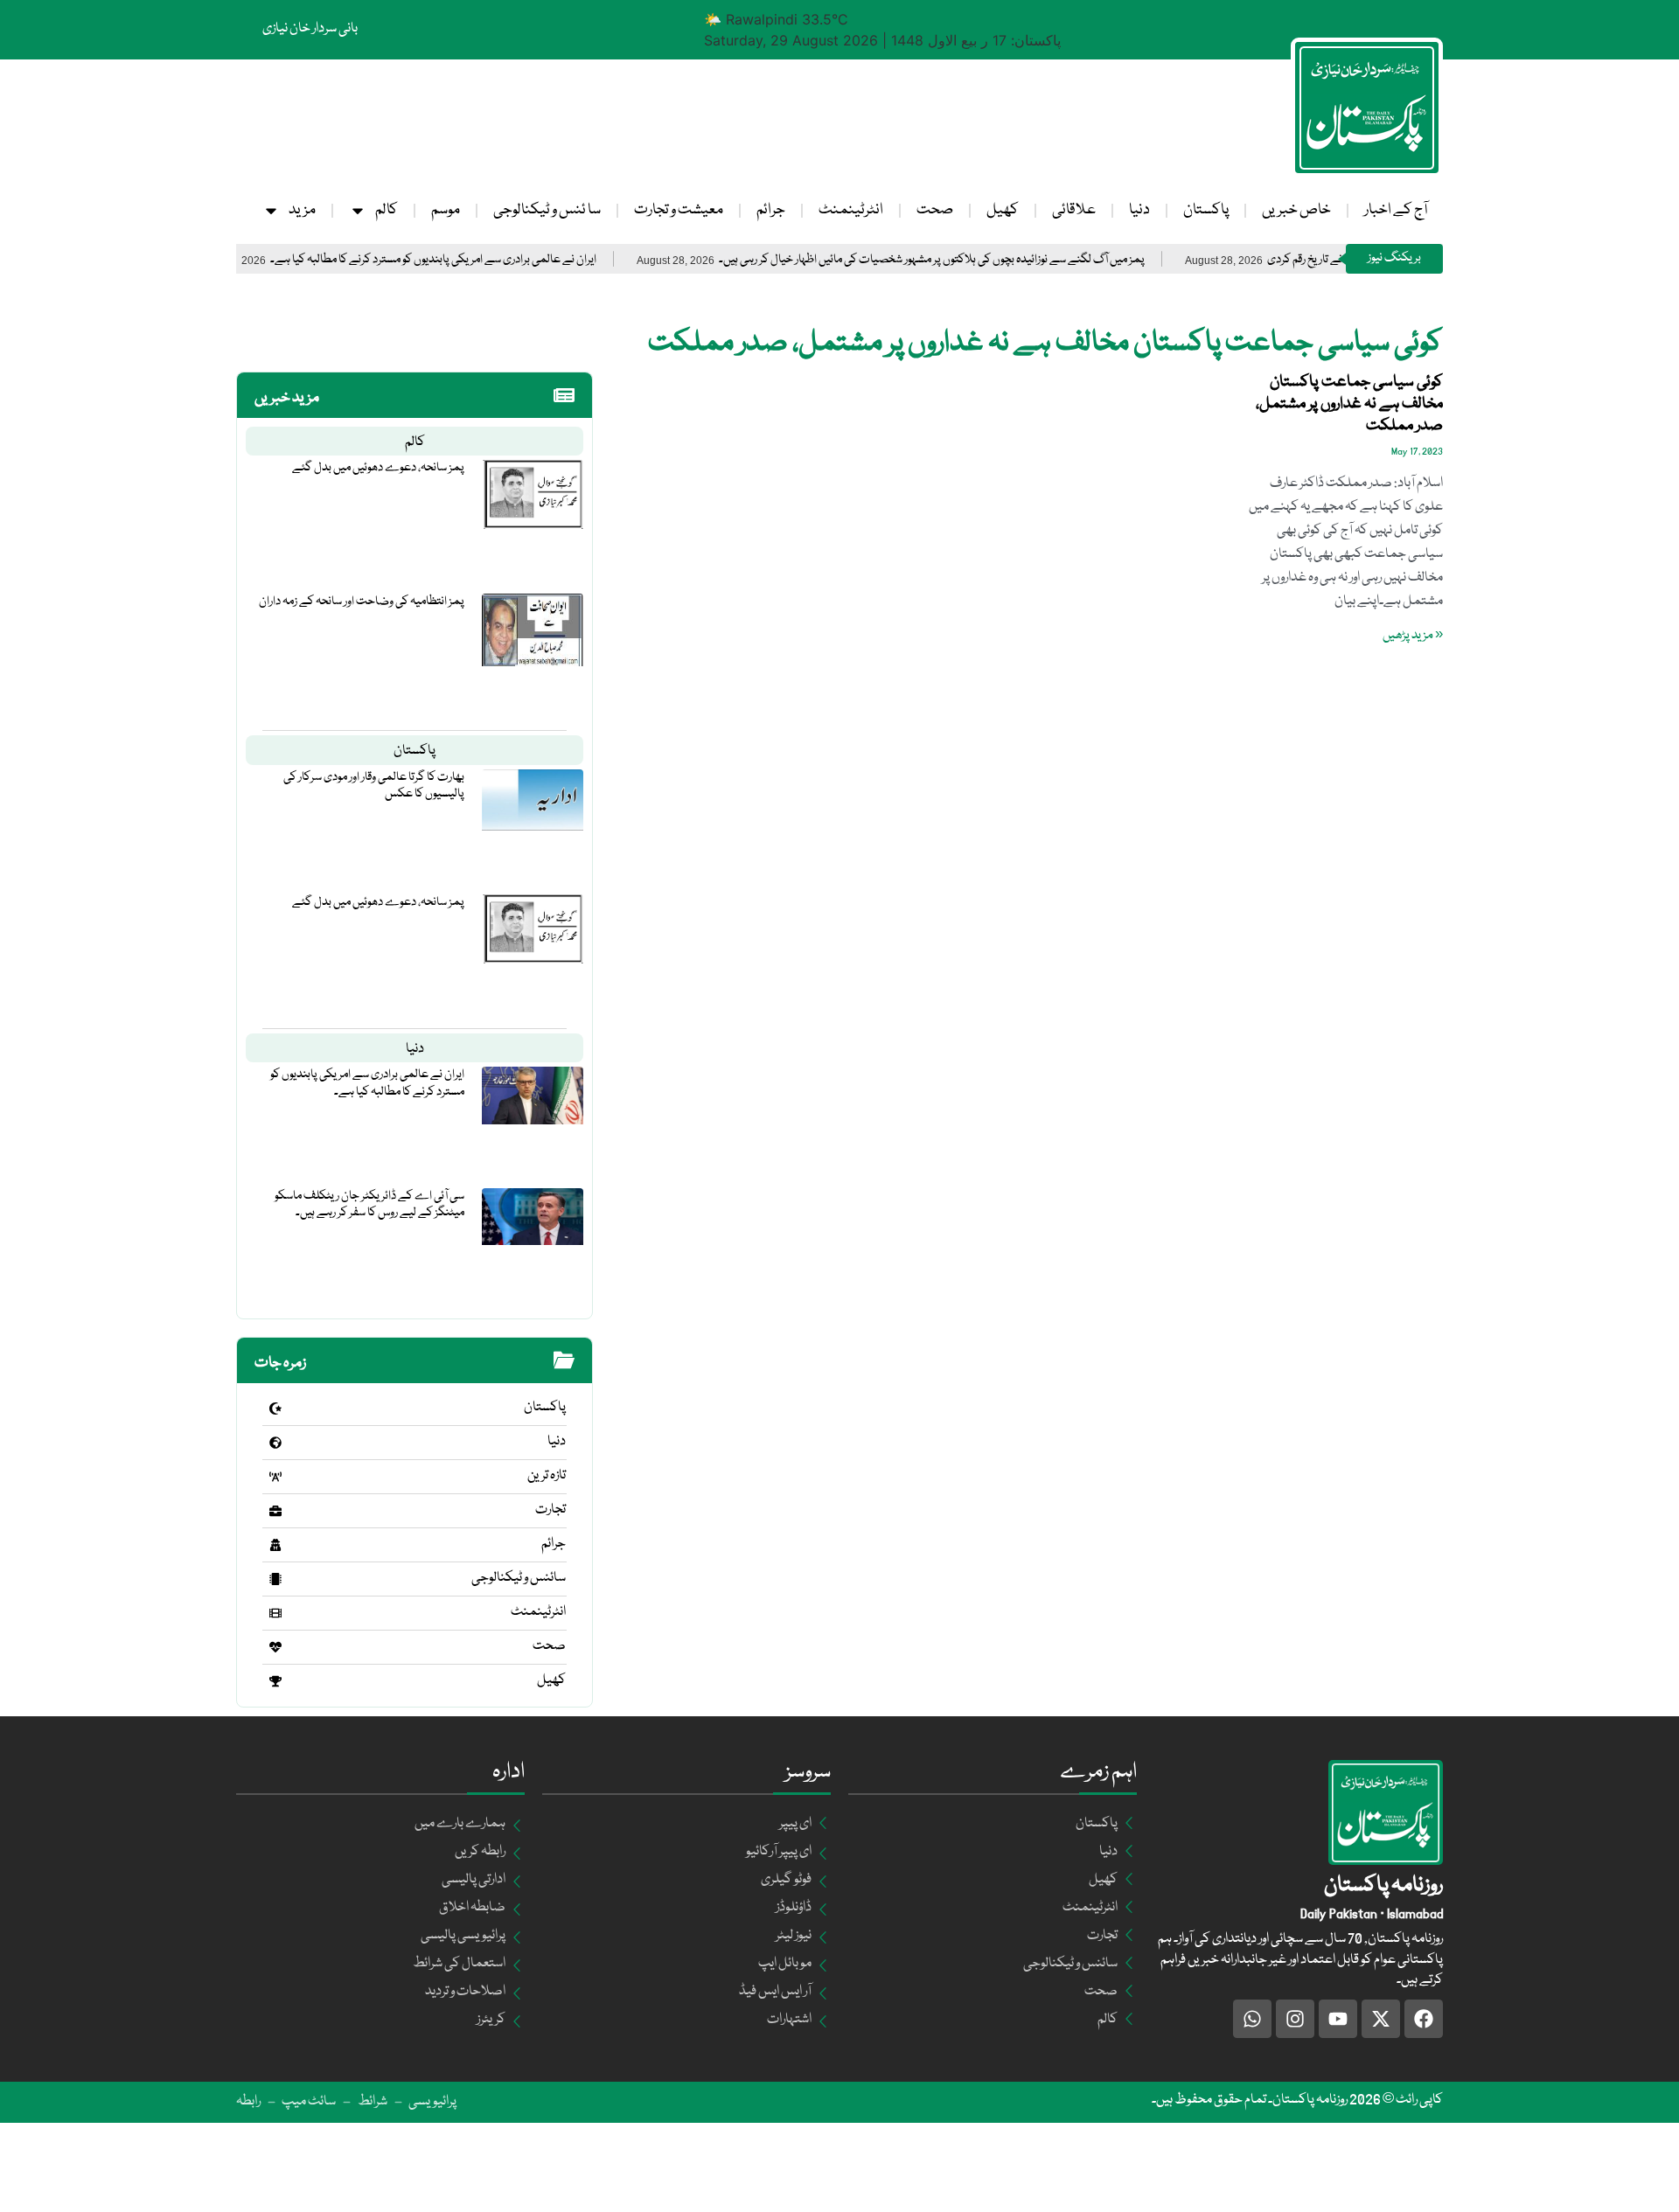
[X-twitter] (1381, 2019)
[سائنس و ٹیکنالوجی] (275, 1579)
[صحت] (275, 1647)
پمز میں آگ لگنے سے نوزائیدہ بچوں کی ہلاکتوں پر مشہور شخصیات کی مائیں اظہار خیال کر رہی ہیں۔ (992, 260)
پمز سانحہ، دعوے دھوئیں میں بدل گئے (378, 468)
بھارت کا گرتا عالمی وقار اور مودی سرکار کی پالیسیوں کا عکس (374, 786)
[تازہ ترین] (275, 1477)
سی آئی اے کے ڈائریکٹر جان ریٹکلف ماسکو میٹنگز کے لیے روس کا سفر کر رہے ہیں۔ (369, 1204)
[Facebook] (1424, 2019)
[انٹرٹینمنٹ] (275, 1613)
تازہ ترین (547, 1476)
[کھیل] (275, 1681)
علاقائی (1074, 210)
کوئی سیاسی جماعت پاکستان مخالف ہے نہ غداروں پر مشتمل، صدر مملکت (1349, 404)
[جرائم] (275, 1545)
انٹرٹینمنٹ (851, 210)
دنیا (1139, 210)
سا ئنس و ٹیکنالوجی (547, 210)
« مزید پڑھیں (1413, 636)
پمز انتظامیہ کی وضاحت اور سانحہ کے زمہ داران (362, 602)
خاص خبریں (1296, 210)
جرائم (771, 210)
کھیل (1003, 210)
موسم (446, 210)
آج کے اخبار (1396, 210)
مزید (302, 210)
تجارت (550, 1510)
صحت (935, 210)
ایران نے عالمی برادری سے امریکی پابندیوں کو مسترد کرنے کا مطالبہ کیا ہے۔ (494, 260)
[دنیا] (275, 1443)
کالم (387, 210)
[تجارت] (275, 1511)
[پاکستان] (275, 1409)
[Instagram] (1295, 2019)
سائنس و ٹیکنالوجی (519, 1578)
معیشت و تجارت (679, 210)
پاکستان (1206, 210)
